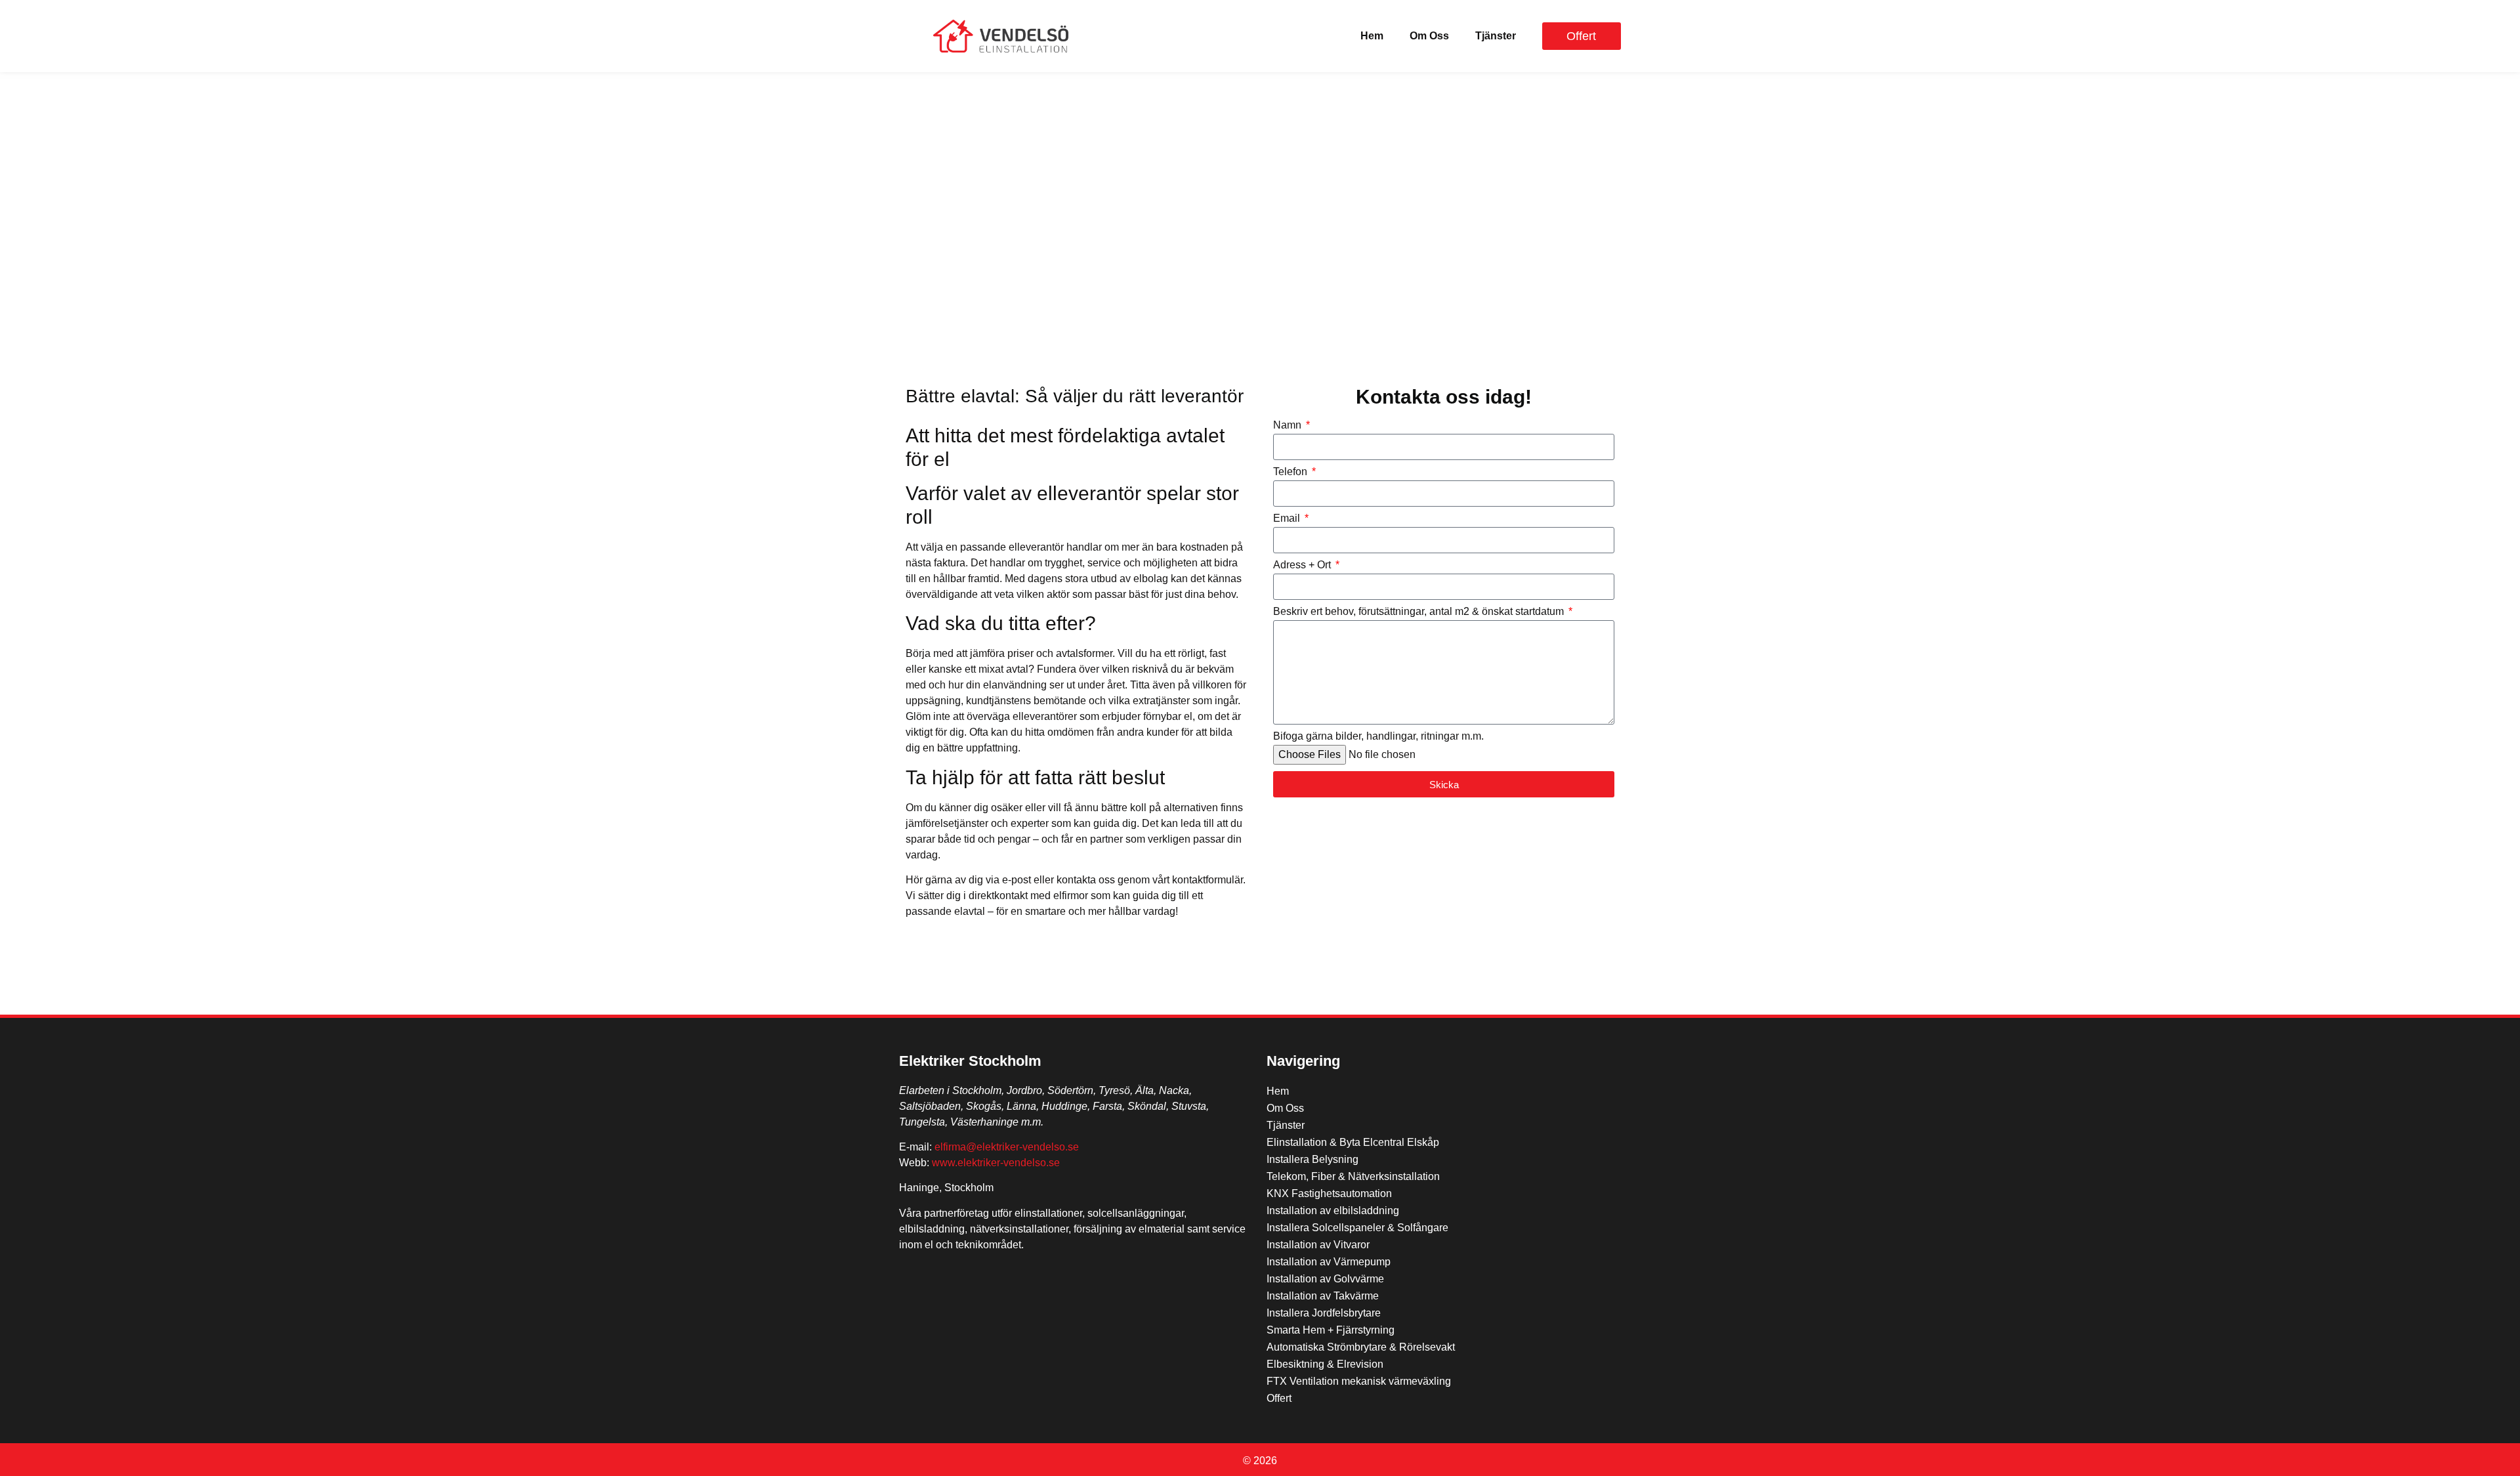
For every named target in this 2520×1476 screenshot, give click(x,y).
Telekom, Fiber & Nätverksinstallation (1353, 1176)
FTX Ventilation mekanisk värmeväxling (1359, 1381)
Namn (1289, 425)
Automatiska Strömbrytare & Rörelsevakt (1361, 1347)
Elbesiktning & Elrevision (1325, 1364)
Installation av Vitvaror (1318, 1245)
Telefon (1291, 472)
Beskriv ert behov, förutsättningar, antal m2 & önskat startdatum (1420, 612)
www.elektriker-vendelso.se (996, 1163)
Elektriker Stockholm (970, 1061)
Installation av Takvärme (1323, 1296)
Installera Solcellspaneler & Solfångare (1357, 1228)
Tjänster (1496, 36)
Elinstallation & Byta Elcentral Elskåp (1353, 1142)
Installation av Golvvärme (1325, 1279)
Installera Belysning (1312, 1159)
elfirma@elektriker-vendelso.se (1007, 1147)
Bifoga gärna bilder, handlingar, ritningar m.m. (1378, 736)
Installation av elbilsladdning (1333, 1211)
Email (1288, 518)
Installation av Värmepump (1329, 1262)
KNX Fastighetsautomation (1329, 1193)
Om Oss (1429, 36)
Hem (1372, 36)
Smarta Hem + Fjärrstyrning (1331, 1330)
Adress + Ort (1303, 565)
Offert (1279, 1398)
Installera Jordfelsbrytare (1324, 1313)
